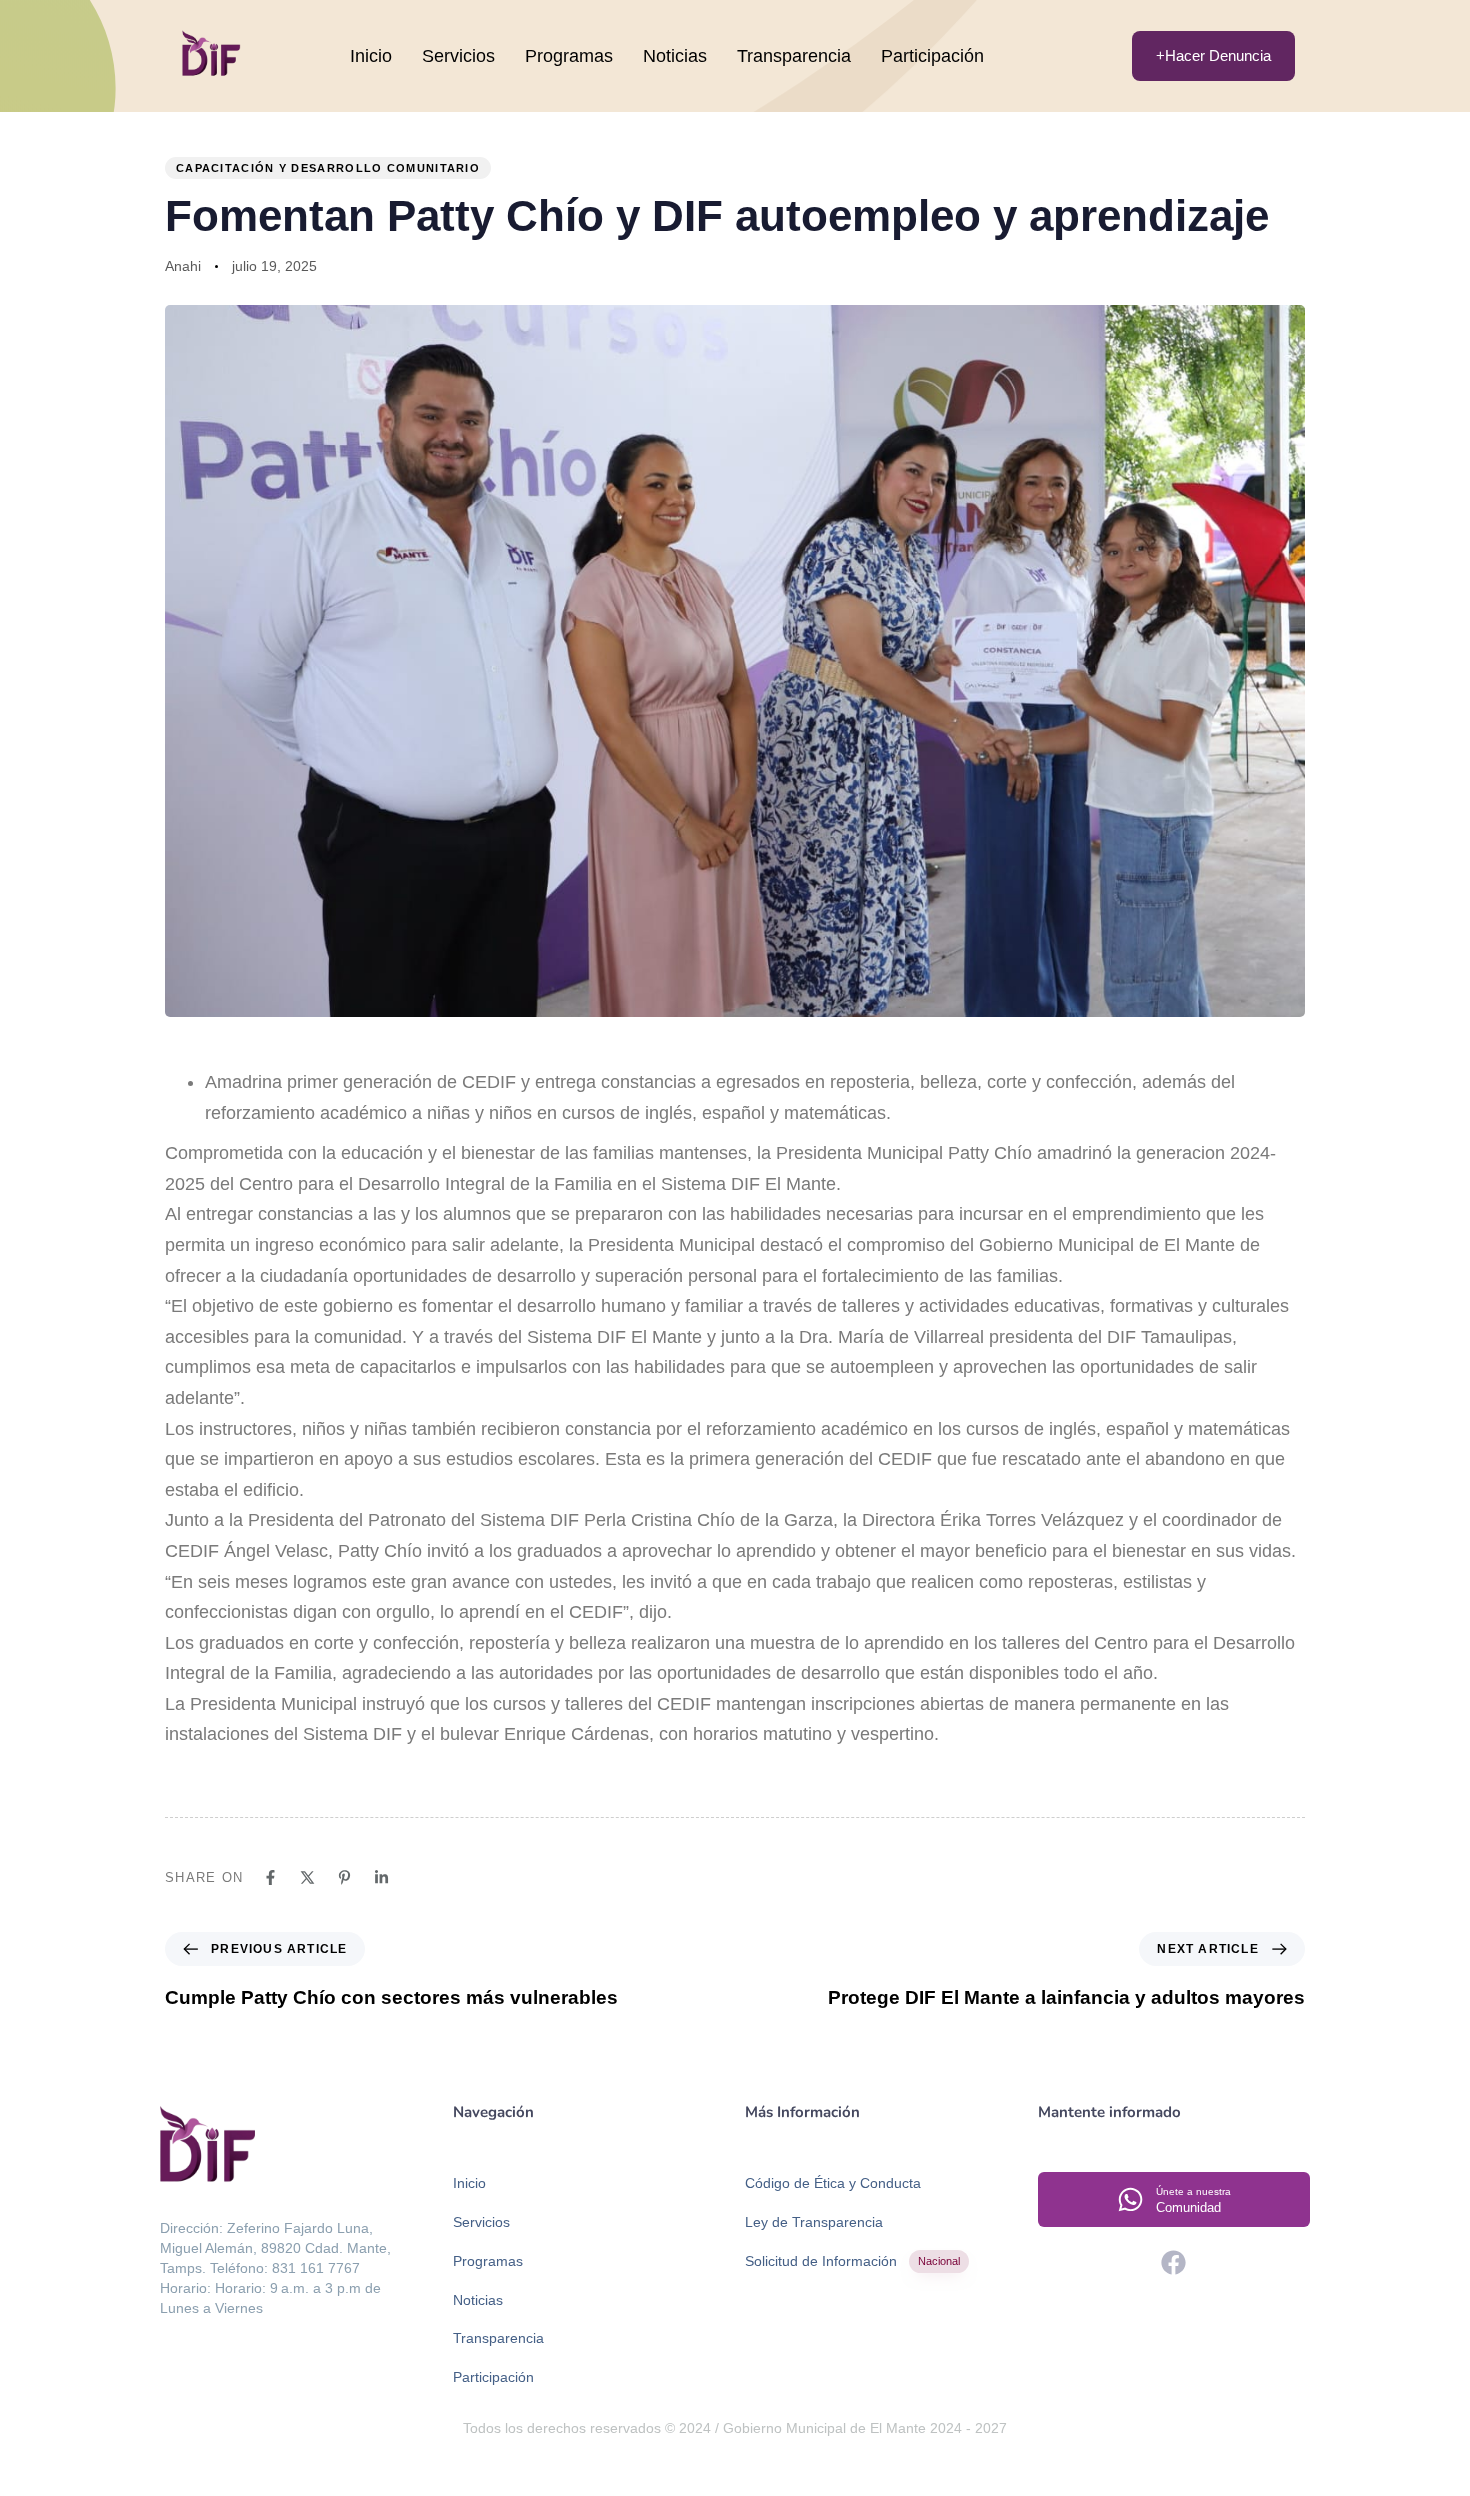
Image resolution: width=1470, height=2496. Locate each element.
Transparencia (794, 56)
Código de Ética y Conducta (833, 2183)
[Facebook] (1173, 2262)
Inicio (371, 56)
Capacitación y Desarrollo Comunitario (328, 168)
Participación (932, 56)
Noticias (675, 56)
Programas (569, 56)
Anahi (183, 266)
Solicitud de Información (852, 2261)
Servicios (458, 56)
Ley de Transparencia (814, 2222)
